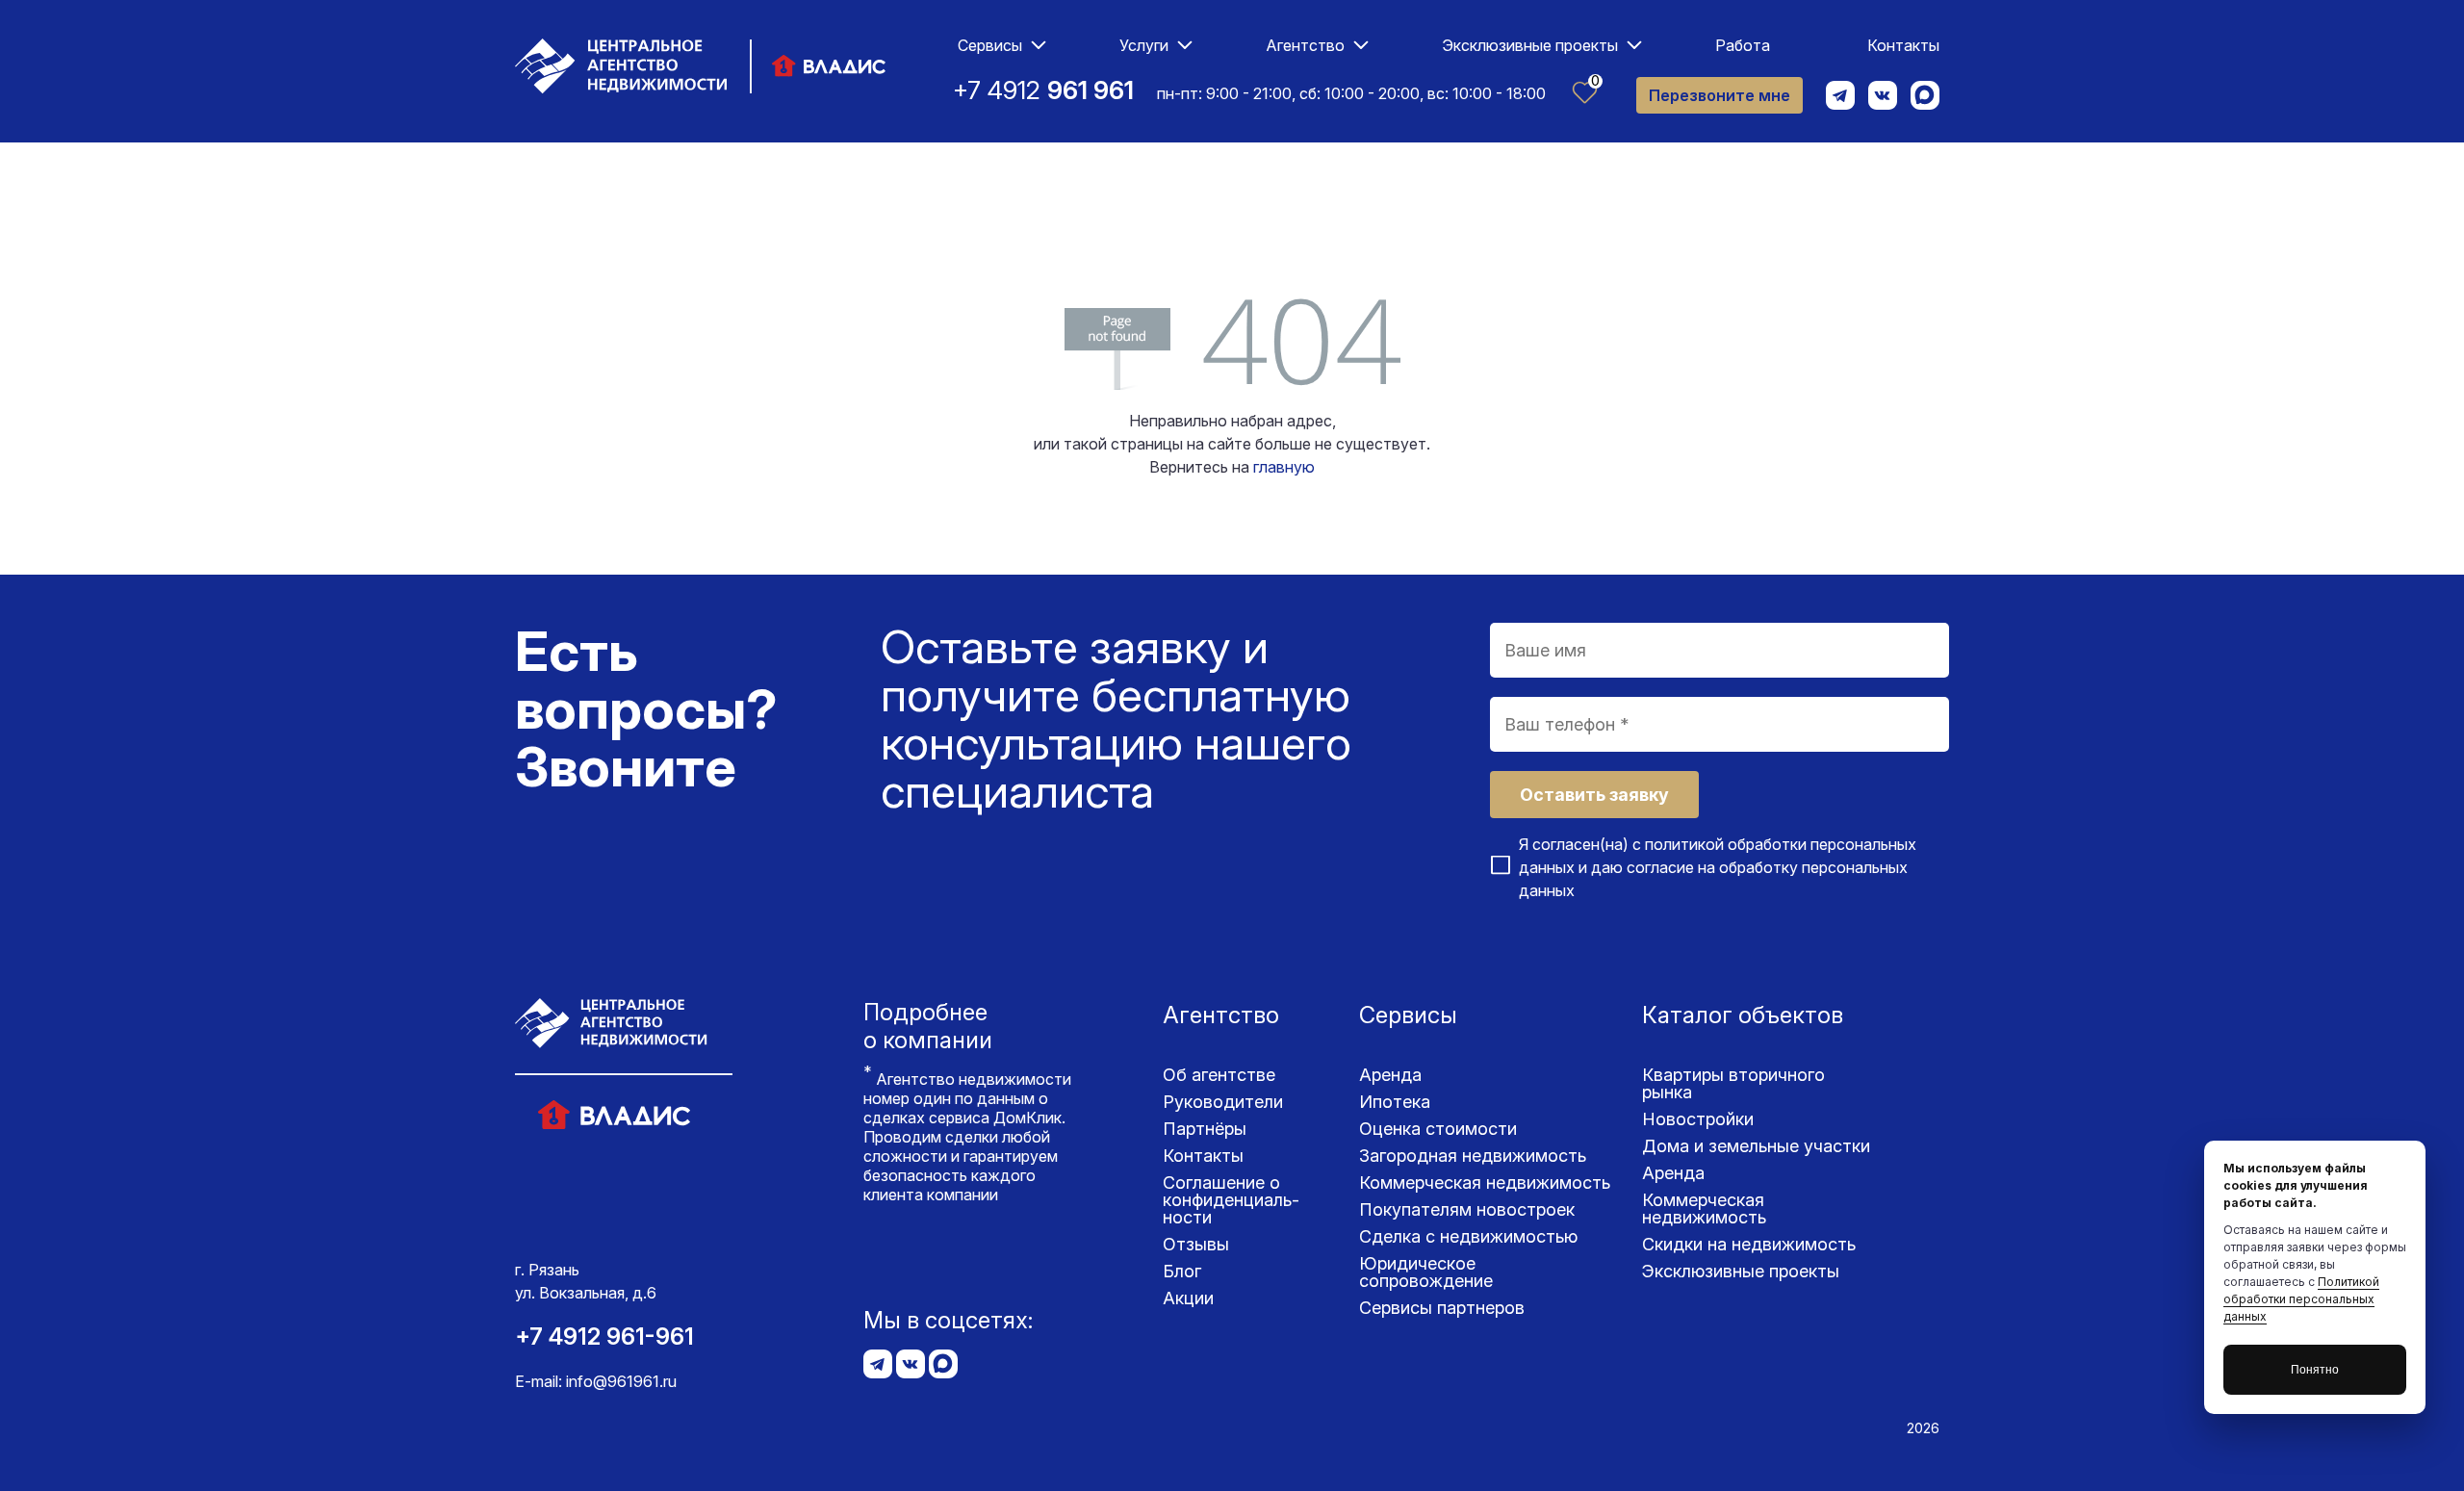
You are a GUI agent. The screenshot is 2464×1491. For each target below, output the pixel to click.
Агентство (1305, 45)
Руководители (1223, 1102)
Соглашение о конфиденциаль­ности (1231, 1200)
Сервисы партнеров (1442, 1308)
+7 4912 (1043, 90)
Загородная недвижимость (1473, 1156)
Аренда (1390, 1075)
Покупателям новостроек (1467, 1209)
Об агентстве (1219, 1075)
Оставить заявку (1594, 795)
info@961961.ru (621, 1381)
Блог (1182, 1271)
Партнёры (1205, 1129)
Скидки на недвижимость (1749, 1244)
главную (1284, 467)
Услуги (1144, 45)
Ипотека (1395, 1102)
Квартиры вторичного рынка (1733, 1083)
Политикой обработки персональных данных (2301, 1299)
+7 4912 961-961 (604, 1337)
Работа (1743, 45)
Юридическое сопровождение (1426, 1272)
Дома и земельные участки (1756, 1146)
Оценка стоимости (1438, 1129)
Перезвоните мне (1720, 95)
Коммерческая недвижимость (1485, 1183)
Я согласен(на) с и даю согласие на (1718, 867)
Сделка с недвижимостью (1468, 1236)
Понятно (2315, 1370)
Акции (1188, 1298)
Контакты (1903, 45)
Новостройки (1698, 1119)
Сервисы (990, 45)
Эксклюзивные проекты (1530, 45)
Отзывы (1196, 1244)
